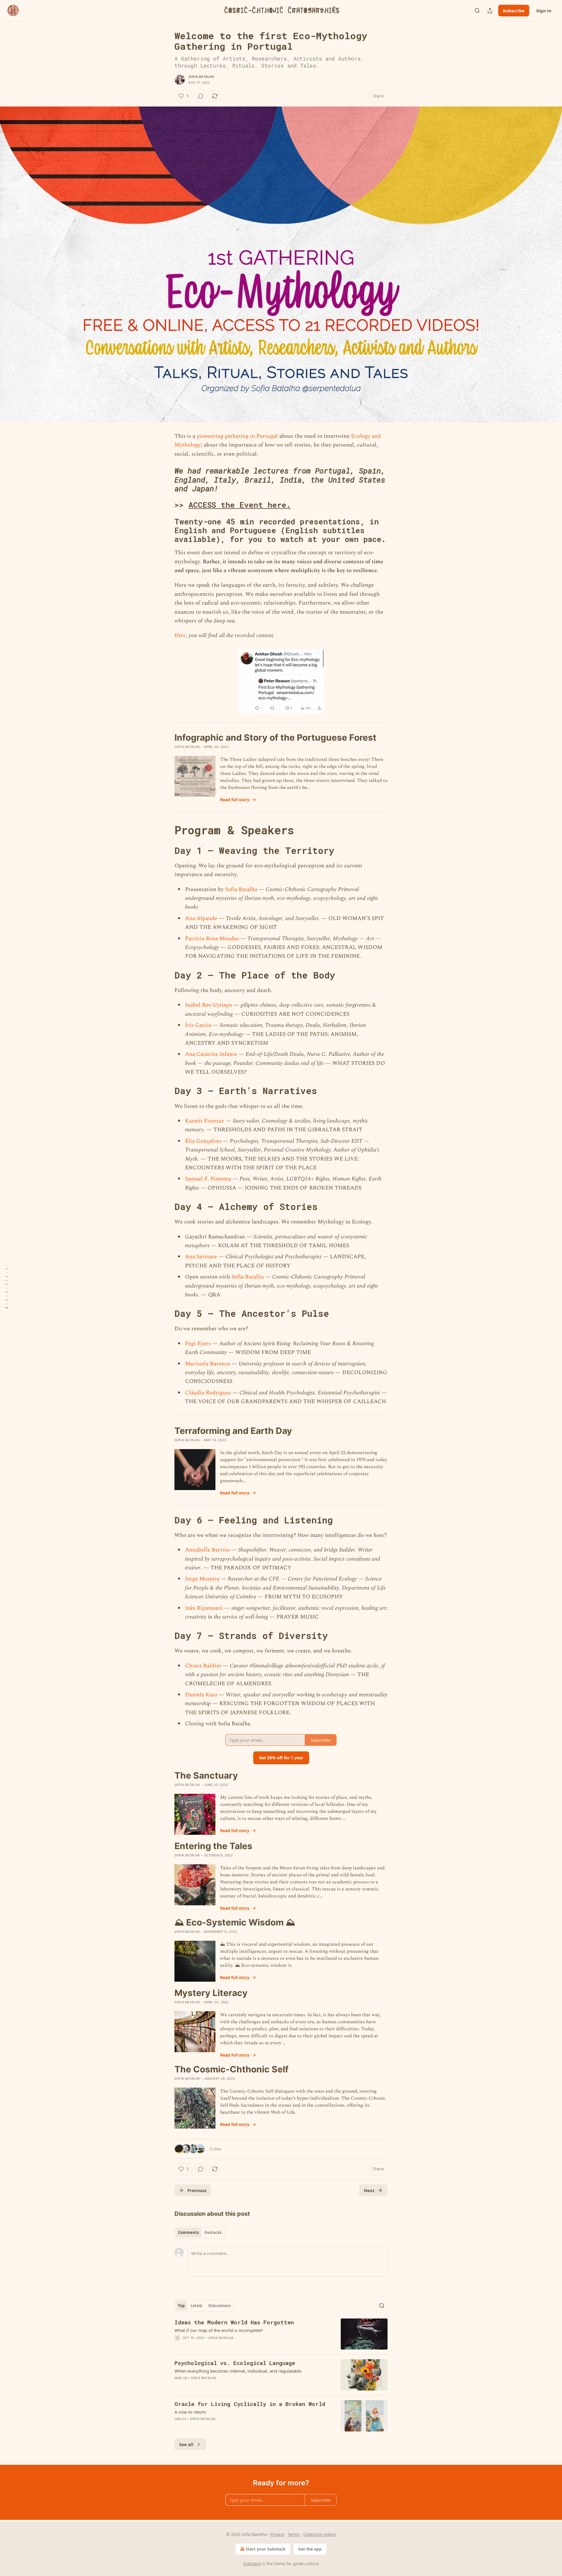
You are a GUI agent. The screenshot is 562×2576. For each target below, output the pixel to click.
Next (369, 2190)
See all (186, 2444)
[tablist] (200, 2232)
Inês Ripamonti (204, 1608)
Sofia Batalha (201, 77)
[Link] (166, 480)
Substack (252, 2564)
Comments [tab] (188, 2232)
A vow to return (190, 2412)
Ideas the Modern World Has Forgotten (234, 2322)
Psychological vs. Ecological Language (235, 2363)
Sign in (544, 11)
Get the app (310, 2549)
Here (180, 635)
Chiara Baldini (203, 1666)
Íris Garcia (198, 1025)
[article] (281, 2334)
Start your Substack (266, 2549)
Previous (197, 2190)
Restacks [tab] (213, 2232)
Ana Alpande (201, 918)
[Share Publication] (490, 11)
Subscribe (514, 11)
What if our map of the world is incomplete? (219, 2330)
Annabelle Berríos (207, 1550)
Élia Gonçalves (203, 1141)
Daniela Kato (201, 1695)
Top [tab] (181, 2306)
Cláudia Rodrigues (208, 1393)
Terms (294, 2534)
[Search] (477, 11)
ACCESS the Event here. (240, 505)
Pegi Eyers (198, 1344)
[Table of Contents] (6, 1288)
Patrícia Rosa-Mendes (212, 939)
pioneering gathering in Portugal (237, 436)
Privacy (277, 2534)
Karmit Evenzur (205, 1121)
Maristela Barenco (208, 1364)
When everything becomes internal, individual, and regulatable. (238, 2371)
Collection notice (319, 2534)
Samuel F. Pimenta (208, 1179)
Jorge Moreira (202, 1579)
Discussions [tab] (219, 2306)
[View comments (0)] (201, 96)
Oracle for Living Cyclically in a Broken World (250, 2404)
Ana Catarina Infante (211, 1054)
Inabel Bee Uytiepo (209, 1005)
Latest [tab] (197, 2306)
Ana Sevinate (201, 1257)
